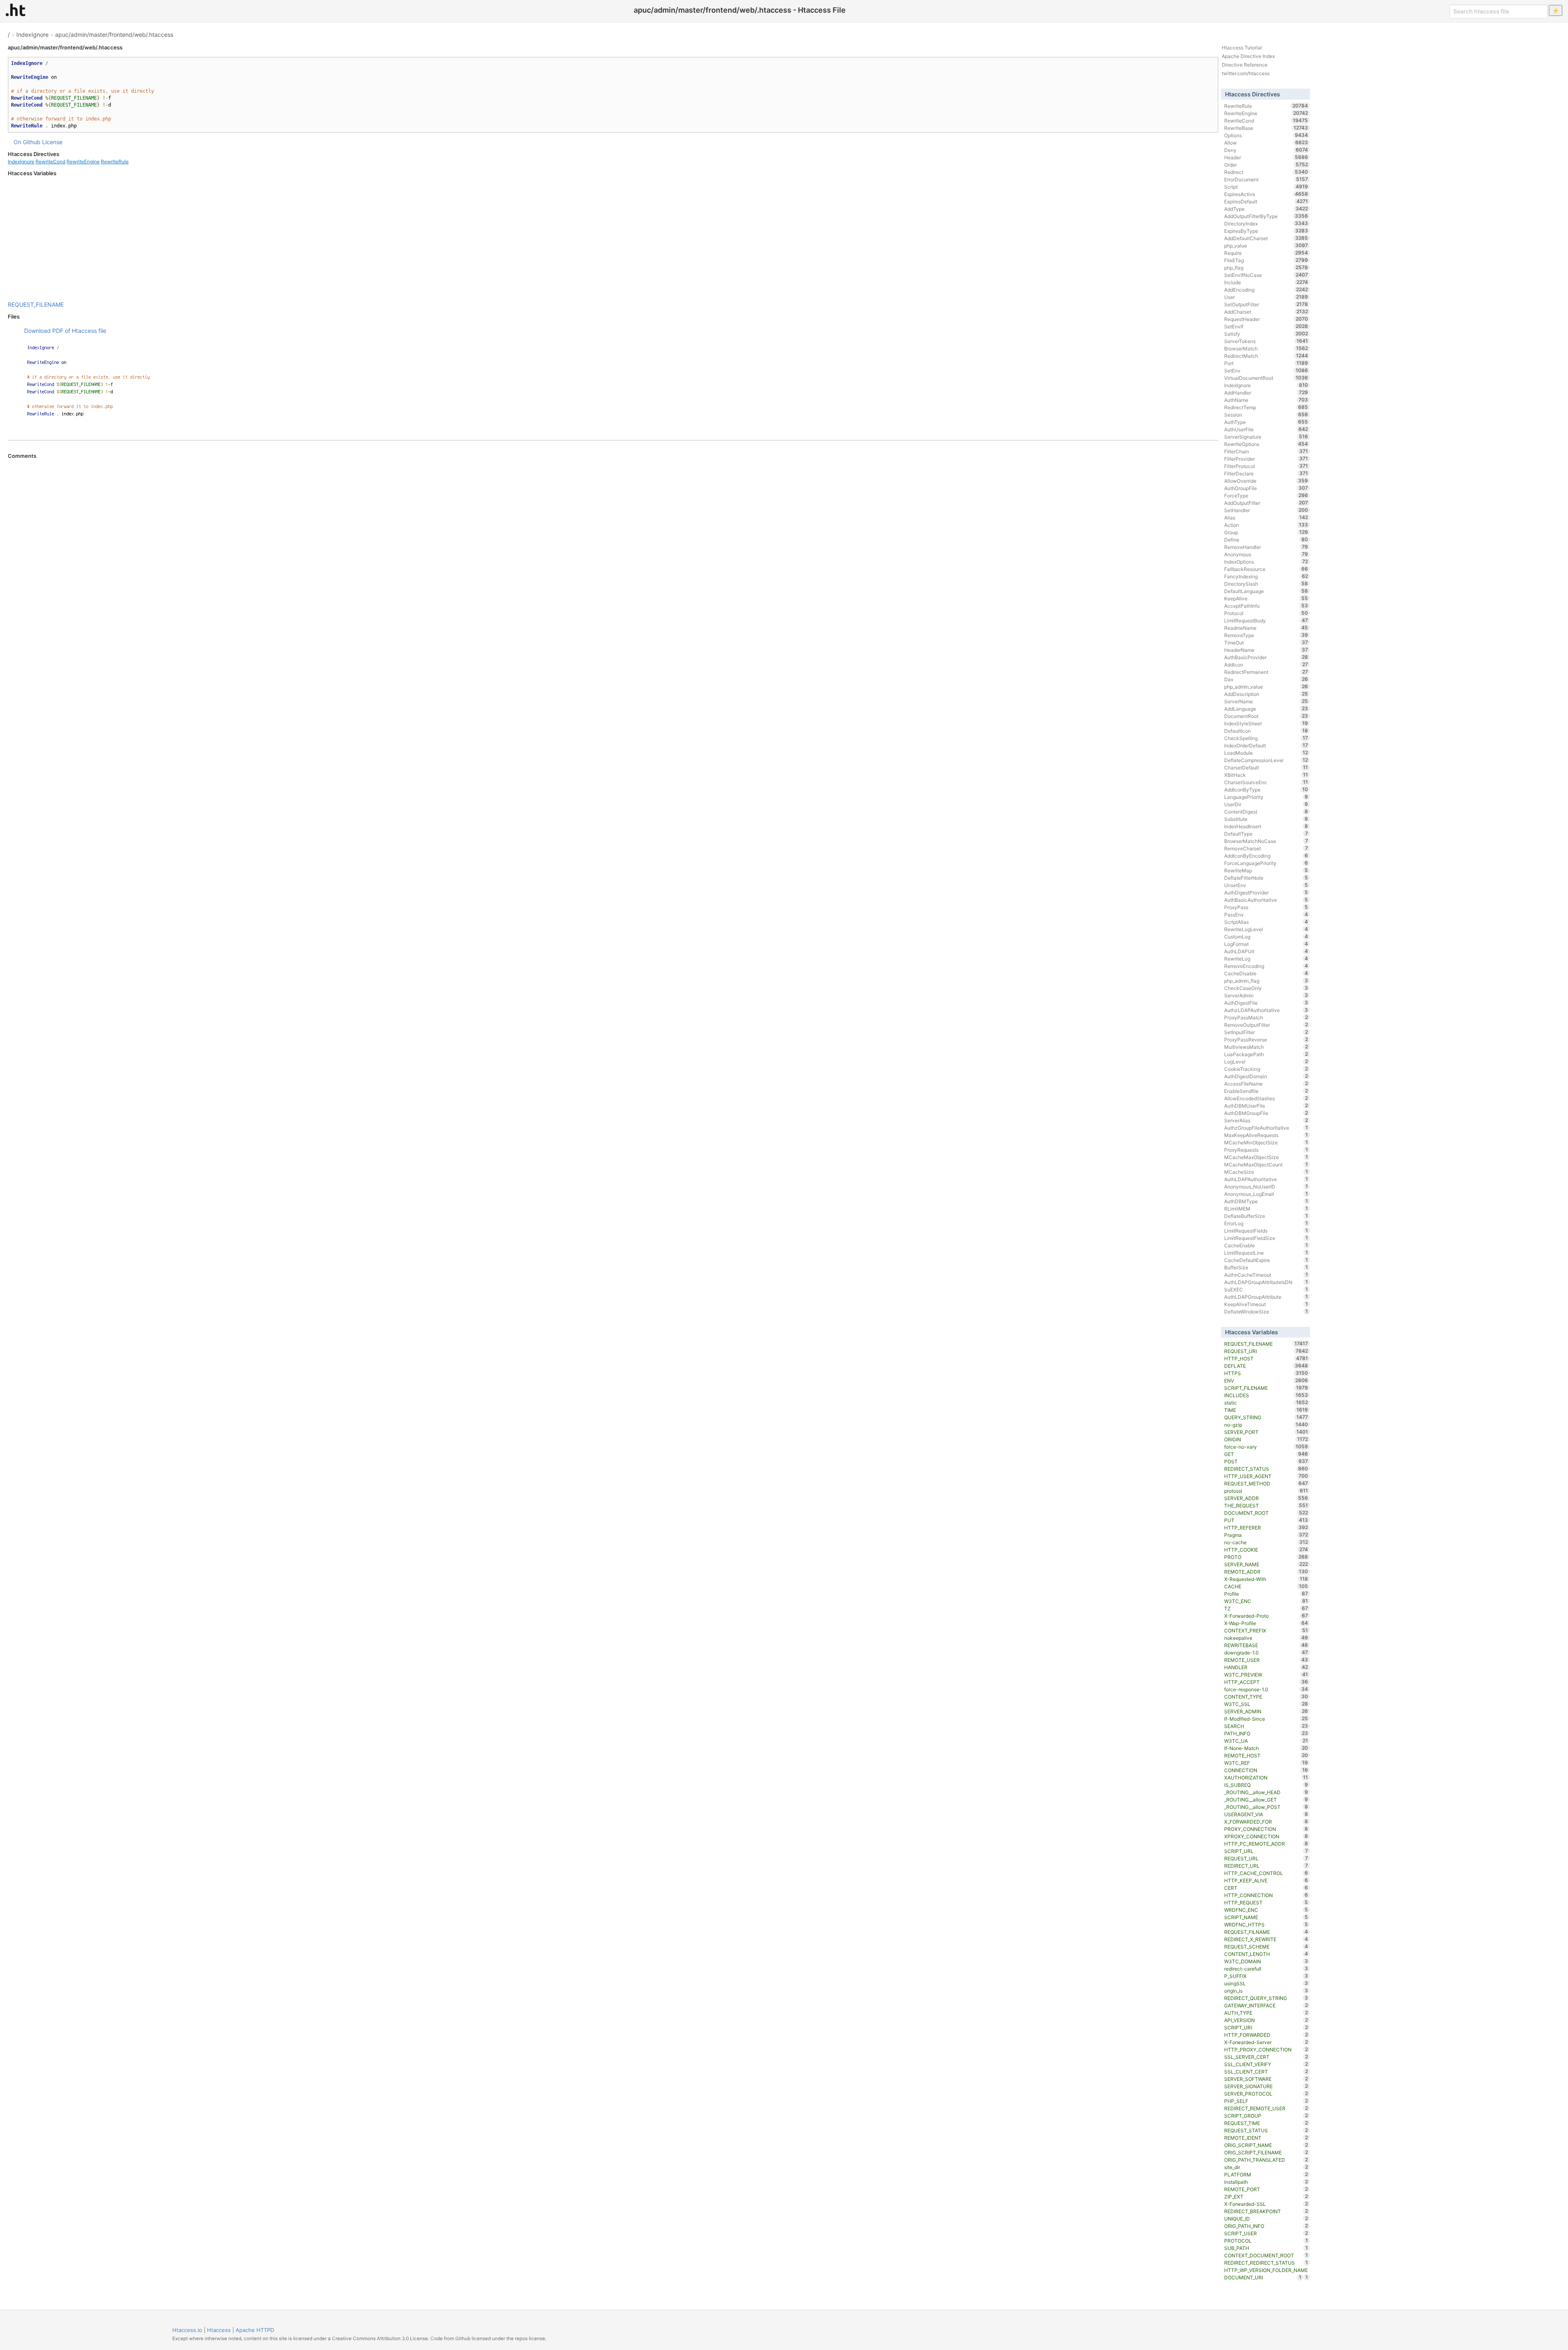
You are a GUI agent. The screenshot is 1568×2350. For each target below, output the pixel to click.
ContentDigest (1266, 812)
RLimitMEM (1266, 1208)
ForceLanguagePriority (1266, 863)
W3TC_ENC (1266, 1601)
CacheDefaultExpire (1266, 1260)
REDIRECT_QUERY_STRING (1266, 1998)
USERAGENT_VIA (1266, 1814)
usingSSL (1266, 1983)
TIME (1266, 1410)
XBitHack (1266, 775)
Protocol (1266, 613)
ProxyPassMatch (1266, 1017)
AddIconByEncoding (1266, 856)
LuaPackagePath (1266, 1054)
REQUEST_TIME (1266, 2123)
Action (1266, 525)
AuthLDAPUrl (1266, 951)
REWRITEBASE (1266, 1645)
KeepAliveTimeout (1266, 1304)
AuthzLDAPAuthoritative (1266, 1010)
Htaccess (219, 2330)
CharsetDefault (1266, 767)
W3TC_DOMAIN (1266, 1961)
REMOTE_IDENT (1266, 2138)
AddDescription (1266, 694)
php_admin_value (1266, 687)
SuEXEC (1266, 1289)
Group (1266, 532)
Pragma (1266, 1535)
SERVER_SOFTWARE (1266, 2079)
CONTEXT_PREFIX (1266, 1630)
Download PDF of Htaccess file (65, 331)
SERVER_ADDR (1266, 1498)
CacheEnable (1266, 1245)
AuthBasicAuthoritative (1266, 900)
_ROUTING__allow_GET (1266, 1799)
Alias (1266, 517)
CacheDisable (1266, 973)
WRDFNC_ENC (1266, 1910)
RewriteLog (1266, 959)
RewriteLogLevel (1266, 929)
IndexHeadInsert (1266, 826)
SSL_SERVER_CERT (1266, 2057)
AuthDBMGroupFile (1266, 1113)
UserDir (1266, 804)
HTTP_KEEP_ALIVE (1266, 1880)
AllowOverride (1266, 481)
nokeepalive (1266, 1638)
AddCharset (1266, 312)
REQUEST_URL (1266, 1858)
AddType (1266, 209)
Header (1266, 157)
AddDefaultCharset (1266, 238)
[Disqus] (613, 571)
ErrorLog (1266, 1223)
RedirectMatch (1266, 356)
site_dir (1266, 2167)
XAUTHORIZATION (1266, 1777)
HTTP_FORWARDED (1266, 2035)
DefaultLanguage (1266, 591)
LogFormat (1266, 944)
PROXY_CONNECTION (1266, 1829)
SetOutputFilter (1266, 304)
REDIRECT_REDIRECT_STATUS (1266, 2263)
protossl (1266, 1491)
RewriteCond (50, 162)
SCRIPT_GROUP (1266, 2116)
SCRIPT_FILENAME (1266, 1388)
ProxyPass (1266, 907)
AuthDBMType (1266, 1201)
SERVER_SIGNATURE (1266, 2086)
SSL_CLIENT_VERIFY (1266, 2064)
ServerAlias (1266, 1120)
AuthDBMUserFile (1266, 1106)
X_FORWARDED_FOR (1266, 1822)
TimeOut (1266, 642)
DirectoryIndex (1266, 223)
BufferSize (1266, 1267)
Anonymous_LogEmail (1266, 1194)
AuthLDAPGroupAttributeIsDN (1266, 1282)
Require (1266, 253)
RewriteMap (1266, 870)
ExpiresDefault (1266, 201)
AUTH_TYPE (1266, 2013)
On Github (27, 142)
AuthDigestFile (1266, 1003)
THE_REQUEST (1266, 1505)
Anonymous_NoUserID (1266, 1186)
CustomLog (1266, 936)
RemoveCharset (1266, 848)
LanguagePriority (1266, 797)
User (1266, 297)
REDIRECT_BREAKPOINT (1266, 2211)
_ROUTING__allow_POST (1266, 1807)
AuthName (1266, 400)
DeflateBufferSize (1266, 1216)
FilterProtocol (1266, 466)
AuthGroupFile (1266, 488)
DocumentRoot (1266, 716)
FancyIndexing (1266, 576)
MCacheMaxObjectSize (1266, 1157)
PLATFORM (1266, 2174)
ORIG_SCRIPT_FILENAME (1266, 2152)
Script (1266, 187)
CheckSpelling (1266, 738)
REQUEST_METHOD (1266, 1483)
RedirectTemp (1266, 407)
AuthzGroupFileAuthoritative (1266, 1128)
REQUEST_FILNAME (1266, 1932)
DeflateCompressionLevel (1266, 760)
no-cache (1266, 1542)
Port (1266, 363)
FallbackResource (1266, 569)
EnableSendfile (1266, 1091)
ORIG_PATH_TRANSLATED (1266, 2160)
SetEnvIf (1266, 326)
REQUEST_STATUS (1266, 2130)
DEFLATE (1266, 1366)
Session (1266, 415)
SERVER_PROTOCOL (1266, 2094)
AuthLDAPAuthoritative (1266, 1179)
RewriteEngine (83, 162)
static (1266, 1402)
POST (1266, 1461)
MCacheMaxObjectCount (1266, 1164)
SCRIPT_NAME (1266, 1917)
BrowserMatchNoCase (1266, 841)
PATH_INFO (1266, 1733)
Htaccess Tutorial (1242, 48)
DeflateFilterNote (1266, 878)
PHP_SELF (1266, 2101)
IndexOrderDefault (1266, 745)
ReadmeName (1266, 628)
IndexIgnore (32, 35)
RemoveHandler (1266, 547)
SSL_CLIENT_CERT (1266, 2071)
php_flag (1266, 268)
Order (1266, 165)
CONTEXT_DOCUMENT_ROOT (1266, 2255)
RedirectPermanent (1266, 672)
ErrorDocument (1266, 179)
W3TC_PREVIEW (1266, 1674)
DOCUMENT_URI (1263, 2277)
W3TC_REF (1266, 1763)
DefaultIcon (1266, 731)
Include (1266, 282)
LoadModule (1266, 753)
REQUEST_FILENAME (36, 304)
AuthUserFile (1266, 429)
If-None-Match (1266, 1748)
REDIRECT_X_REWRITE (1266, 1939)
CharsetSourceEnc (1266, 782)
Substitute (1266, 819)
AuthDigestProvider (1266, 892)
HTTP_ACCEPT (1266, 1682)
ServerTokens (1266, 341)
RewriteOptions (1266, 444)
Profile (1266, 1594)
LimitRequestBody (1266, 620)
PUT (1266, 1520)
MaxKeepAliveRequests (1266, 1135)
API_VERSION (1266, 2020)
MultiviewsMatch (1266, 1047)
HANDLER (1266, 1667)
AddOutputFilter (1266, 503)
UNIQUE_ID (1266, 2218)
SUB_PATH (1266, 2248)
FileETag (1266, 260)
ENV (1266, 1380)
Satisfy (1266, 334)
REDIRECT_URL (1266, 1866)
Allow (1266, 143)
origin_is (1266, 1991)
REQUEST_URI (1266, 1351)
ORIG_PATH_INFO (1266, 2226)
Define (1266, 540)
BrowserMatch (1266, 348)
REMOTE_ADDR (1266, 1572)
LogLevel (1266, 1061)
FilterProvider (1266, 459)
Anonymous (1266, 554)
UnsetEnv (1266, 885)
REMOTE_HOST (1266, 1755)
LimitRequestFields (1266, 1231)
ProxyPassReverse (1266, 1039)
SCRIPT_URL (1266, 1851)
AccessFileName (1266, 1084)
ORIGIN (1266, 1439)
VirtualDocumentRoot (1266, 378)
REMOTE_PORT (1266, 2189)
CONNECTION (1266, 1770)
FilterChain (1266, 451)
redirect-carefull (1266, 1969)
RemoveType (1266, 635)
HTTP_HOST (1266, 1358)
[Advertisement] (613, 239)
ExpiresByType (1266, 231)
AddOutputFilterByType (1266, 216)
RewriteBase (1266, 128)
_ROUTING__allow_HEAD (1266, 1792)
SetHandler (1266, 510)
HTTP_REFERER (1266, 1527)
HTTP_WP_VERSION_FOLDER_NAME (1266, 2271)
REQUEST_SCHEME (1266, 1946)
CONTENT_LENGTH (1266, 1954)
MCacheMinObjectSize (1266, 1142)
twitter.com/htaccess (1246, 73)
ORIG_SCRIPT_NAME (1266, 2145)
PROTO (1266, 1557)
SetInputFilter (1266, 1032)
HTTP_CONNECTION (1266, 1895)
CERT (1266, 1888)
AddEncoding (1266, 290)
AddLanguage (1266, 709)
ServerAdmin (1266, 995)
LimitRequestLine (1266, 1253)
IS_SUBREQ (1266, 1785)
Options (1266, 135)
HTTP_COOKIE (1266, 1550)
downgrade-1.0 (1266, 1652)
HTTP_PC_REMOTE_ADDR (1266, 1844)
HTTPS (1266, 1373)
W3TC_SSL (1266, 1704)
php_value (1266, 245)
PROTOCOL (1266, 2241)
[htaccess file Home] (16, 10)
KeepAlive (1266, 598)
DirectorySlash (1266, 584)
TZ (1266, 1608)
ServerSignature (1266, 437)
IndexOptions (1266, 562)
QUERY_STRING (1266, 1417)
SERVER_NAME (1266, 1564)
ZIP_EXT (1266, 2196)
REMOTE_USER (1266, 1660)
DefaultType (1266, 834)
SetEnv (1266, 370)
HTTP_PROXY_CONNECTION (1266, 2049)
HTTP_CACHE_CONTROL (1266, 1873)
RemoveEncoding (1266, 966)
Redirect (1266, 172)
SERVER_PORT (1266, 1432)
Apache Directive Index (1248, 56)
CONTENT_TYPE (1266, 1697)
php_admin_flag (1266, 981)
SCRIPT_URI (1266, 2027)
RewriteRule (115, 162)
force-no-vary (1266, 1447)
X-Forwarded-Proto (1266, 1616)
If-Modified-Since (1266, 1719)
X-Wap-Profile (1266, 1623)
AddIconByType (1266, 789)
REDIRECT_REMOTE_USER (1266, 2108)
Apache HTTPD (255, 2330)
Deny (1266, 150)
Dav (1266, 679)
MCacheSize (1266, 1172)
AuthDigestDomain (1266, 1076)
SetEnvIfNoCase (1266, 275)
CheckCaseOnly (1266, 988)
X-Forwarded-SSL (1266, 2204)
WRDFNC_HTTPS (1266, 1924)
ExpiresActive (1266, 194)
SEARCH (1266, 1726)
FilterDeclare (1266, 473)
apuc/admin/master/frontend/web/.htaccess (114, 35)
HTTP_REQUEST (1266, 1902)
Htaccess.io (187, 2330)
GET (1266, 1454)
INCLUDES (1266, 1395)
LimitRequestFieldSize (1266, 1238)
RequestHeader (1266, 319)
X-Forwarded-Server (1266, 2042)
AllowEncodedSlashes (1266, 1098)
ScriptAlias (1266, 922)
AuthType (1266, 422)
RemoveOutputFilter (1266, 1025)
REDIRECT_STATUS (1266, 1469)
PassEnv (1266, 914)
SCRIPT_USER (1266, 2233)
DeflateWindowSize (1266, 1311)
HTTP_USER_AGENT (1266, 1476)
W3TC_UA (1266, 1741)
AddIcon (1266, 664)
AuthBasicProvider (1266, 657)
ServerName (1266, 701)
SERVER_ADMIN (1266, 1711)
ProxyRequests (1266, 1150)
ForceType (1266, 495)
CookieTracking (1266, 1069)
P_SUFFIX (1266, 1976)
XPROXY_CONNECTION (1266, 1836)
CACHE (1266, 1586)
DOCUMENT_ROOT (1266, 1513)
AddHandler (1266, 392)
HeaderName (1266, 650)
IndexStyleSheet (1266, 723)
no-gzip (1266, 1425)
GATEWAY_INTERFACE (1266, 2005)
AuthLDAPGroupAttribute (1266, 1297)
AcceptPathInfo (1266, 606)
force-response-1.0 (1266, 1689)
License (52, 142)
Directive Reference (1245, 65)
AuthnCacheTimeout (1266, 1275)
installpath (1266, 2182)
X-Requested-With (1266, 1579)
